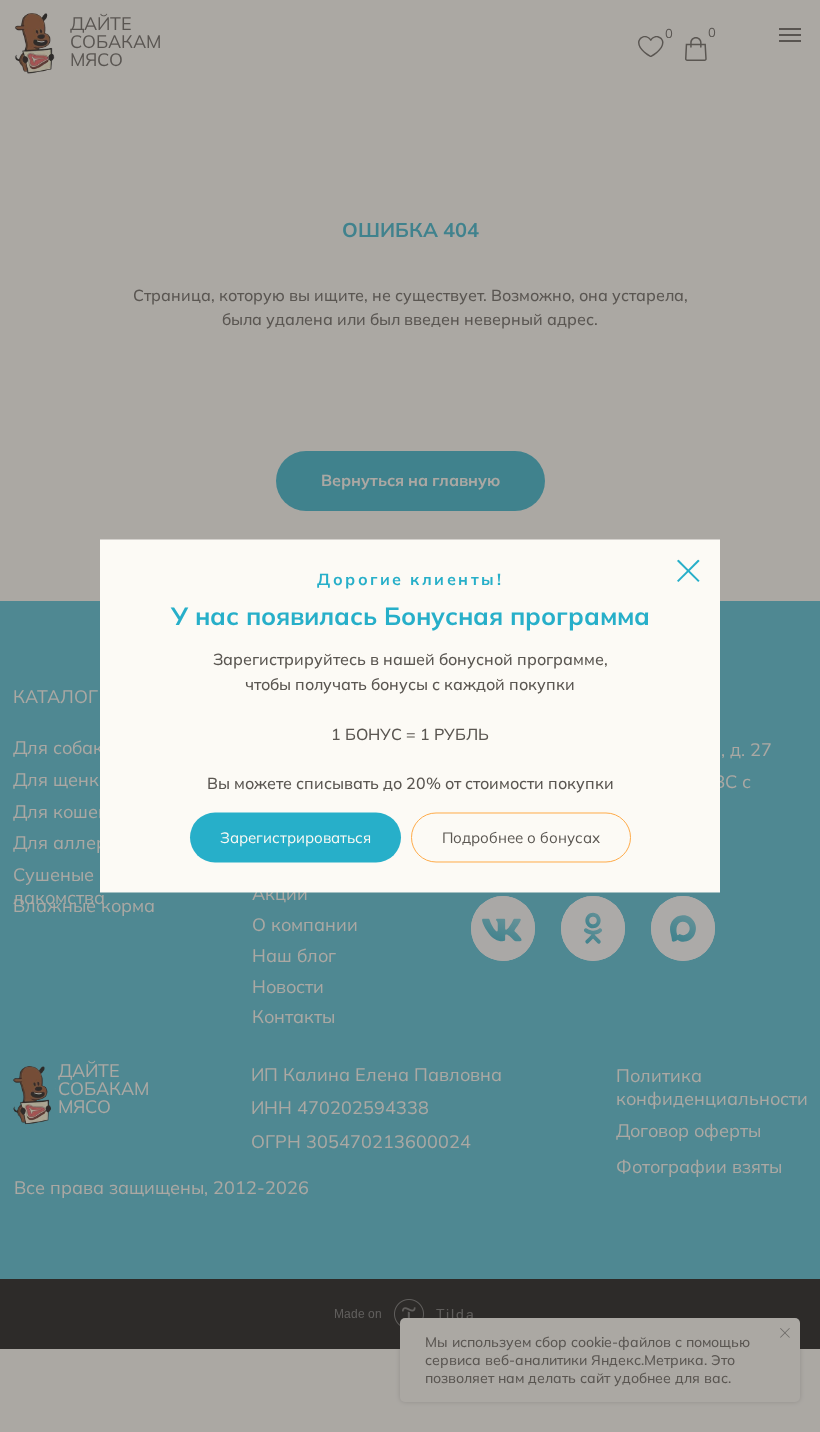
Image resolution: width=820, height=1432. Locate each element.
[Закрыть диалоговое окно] (688, 570)
